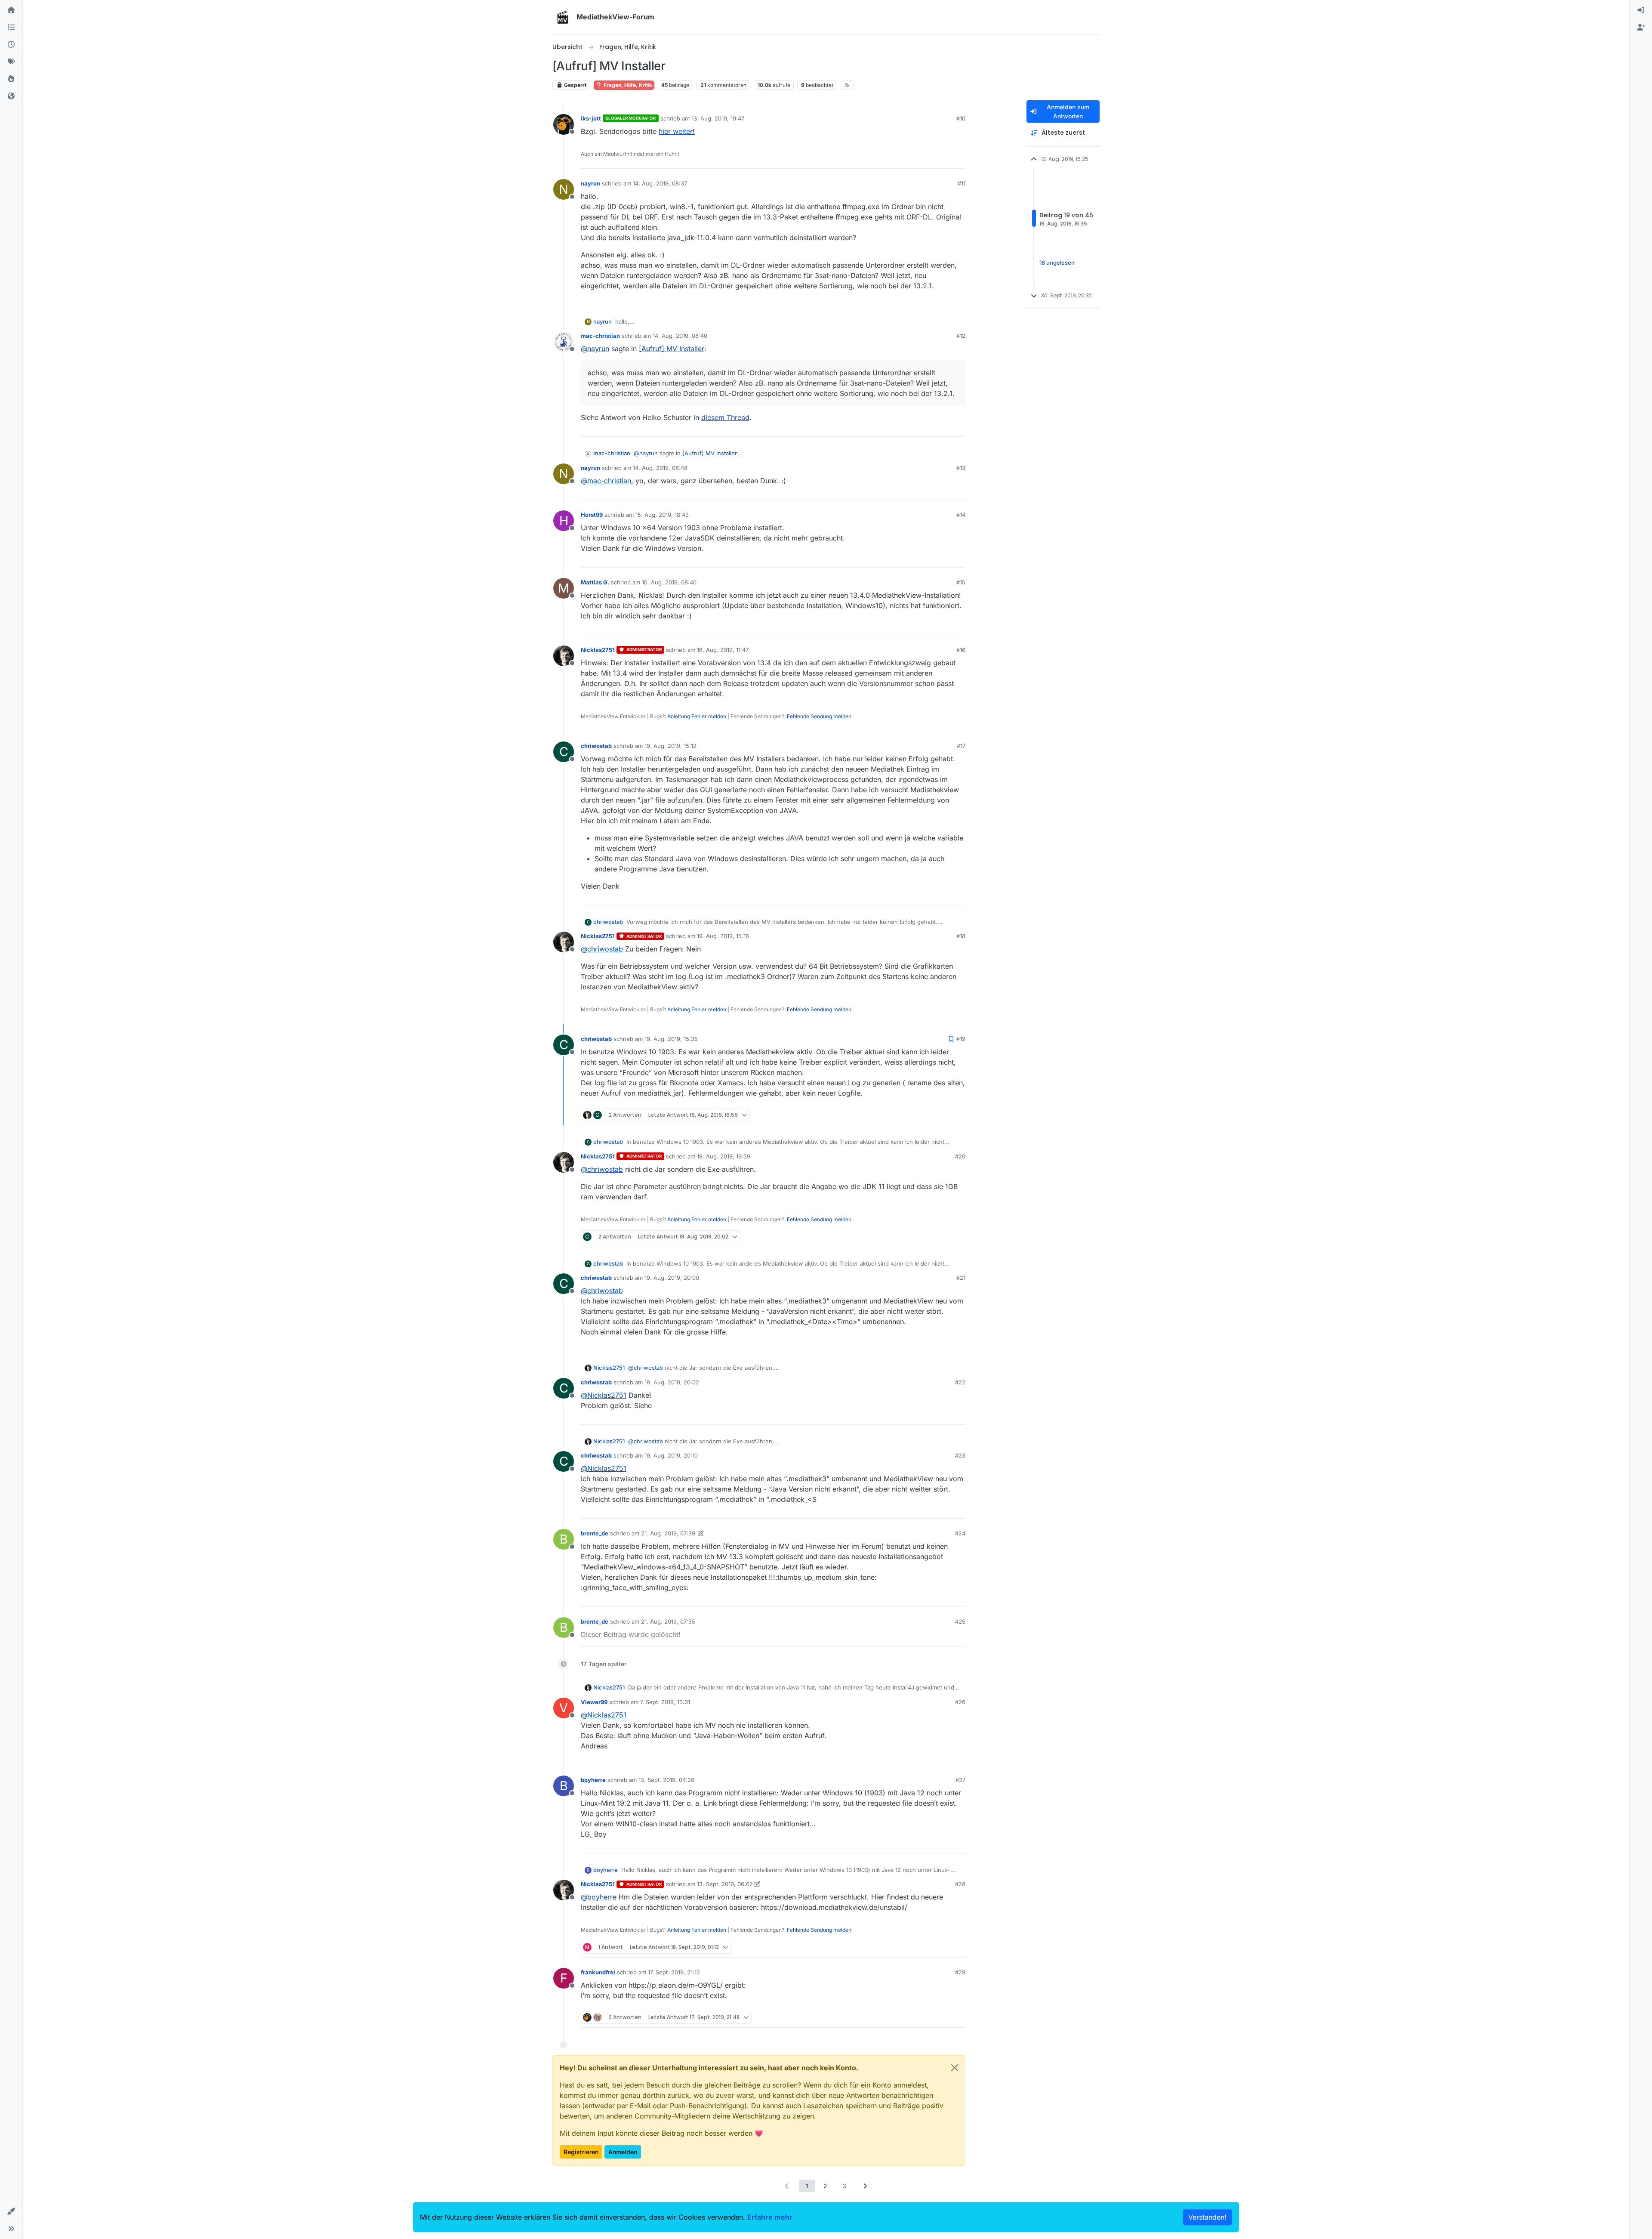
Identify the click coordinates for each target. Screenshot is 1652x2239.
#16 (961, 650)
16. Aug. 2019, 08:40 (669, 582)
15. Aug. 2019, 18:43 (662, 515)
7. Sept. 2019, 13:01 (665, 1702)
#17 (961, 746)
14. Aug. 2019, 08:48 (660, 468)
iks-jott (591, 118)
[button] (11, 2211)
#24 (960, 1533)
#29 (960, 1972)
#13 (961, 468)
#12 (961, 336)
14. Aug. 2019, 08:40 (680, 336)
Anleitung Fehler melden (697, 716)
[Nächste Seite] (865, 2186)
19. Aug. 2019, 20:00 (672, 1278)
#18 (961, 936)
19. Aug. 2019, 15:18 (723, 936)
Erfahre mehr (770, 2217)
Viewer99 (594, 1702)
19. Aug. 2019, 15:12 (670, 746)
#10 (961, 118)
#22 (960, 1382)
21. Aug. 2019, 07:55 (668, 1621)
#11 (962, 183)
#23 (960, 1455)
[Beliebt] (11, 79)
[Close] (955, 2068)
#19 (961, 1039)
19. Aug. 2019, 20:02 (672, 1382)
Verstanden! (1207, 2217)
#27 (960, 1780)
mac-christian (600, 336)
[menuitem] (1641, 10)
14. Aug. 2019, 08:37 (660, 183)
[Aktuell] (11, 45)
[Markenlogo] (563, 17)
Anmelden (623, 2152)
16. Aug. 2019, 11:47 (723, 650)
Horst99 (592, 515)
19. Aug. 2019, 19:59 (724, 1156)
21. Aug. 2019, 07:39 (668, 1533)
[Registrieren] (1641, 28)
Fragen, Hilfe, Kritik (627, 85)
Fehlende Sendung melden (819, 716)
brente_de (595, 1533)
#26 (960, 1702)
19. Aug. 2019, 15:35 (671, 1039)
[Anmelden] (1641, 10)
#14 (961, 515)
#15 (961, 582)
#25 (960, 1621)
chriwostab (596, 746)
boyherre (593, 1780)
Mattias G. (595, 582)
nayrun (590, 183)
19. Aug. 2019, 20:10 (671, 1455)
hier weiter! (677, 131)
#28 (960, 1884)
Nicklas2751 (598, 650)
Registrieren (581, 2152)
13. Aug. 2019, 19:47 (718, 118)
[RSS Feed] (847, 85)
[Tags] (11, 62)
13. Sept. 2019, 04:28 (666, 1780)
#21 (961, 1278)
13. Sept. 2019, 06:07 (725, 1884)
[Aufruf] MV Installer (672, 349)
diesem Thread (725, 417)
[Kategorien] (11, 28)
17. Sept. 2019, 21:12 (674, 1972)
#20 (960, 1156)
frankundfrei (598, 1972)
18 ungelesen (1057, 263)
